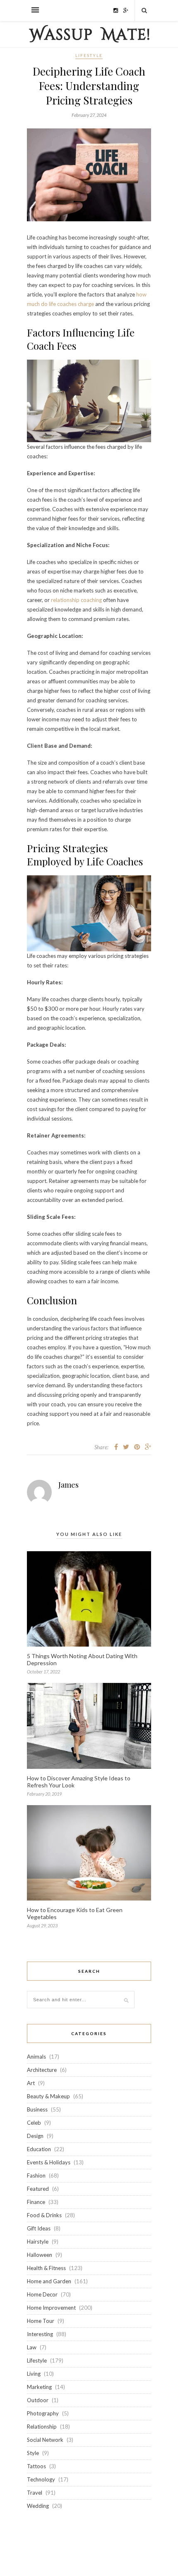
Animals (36, 2057)
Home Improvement (51, 2308)
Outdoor (38, 2400)
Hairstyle (38, 2242)
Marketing (39, 2387)
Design (35, 2136)
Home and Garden (49, 2281)
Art (31, 2083)
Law (32, 2347)
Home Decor (42, 2294)
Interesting (40, 2334)
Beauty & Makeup (48, 2096)
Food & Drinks (44, 2215)
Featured (38, 2189)
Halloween (40, 2255)
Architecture (42, 2070)
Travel (35, 2493)
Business (37, 2109)
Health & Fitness (46, 2268)
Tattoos (36, 2466)
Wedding (38, 2506)
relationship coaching (76, 600)
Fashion (36, 2175)
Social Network (45, 2440)
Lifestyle (89, 55)
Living (34, 2374)
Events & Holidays (49, 2162)
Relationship (42, 2427)
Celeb (34, 2123)
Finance (36, 2202)
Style (33, 2453)
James (69, 1485)
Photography (43, 2413)
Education (39, 2149)
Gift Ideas (39, 2228)
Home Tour (41, 2321)
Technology (41, 2479)
